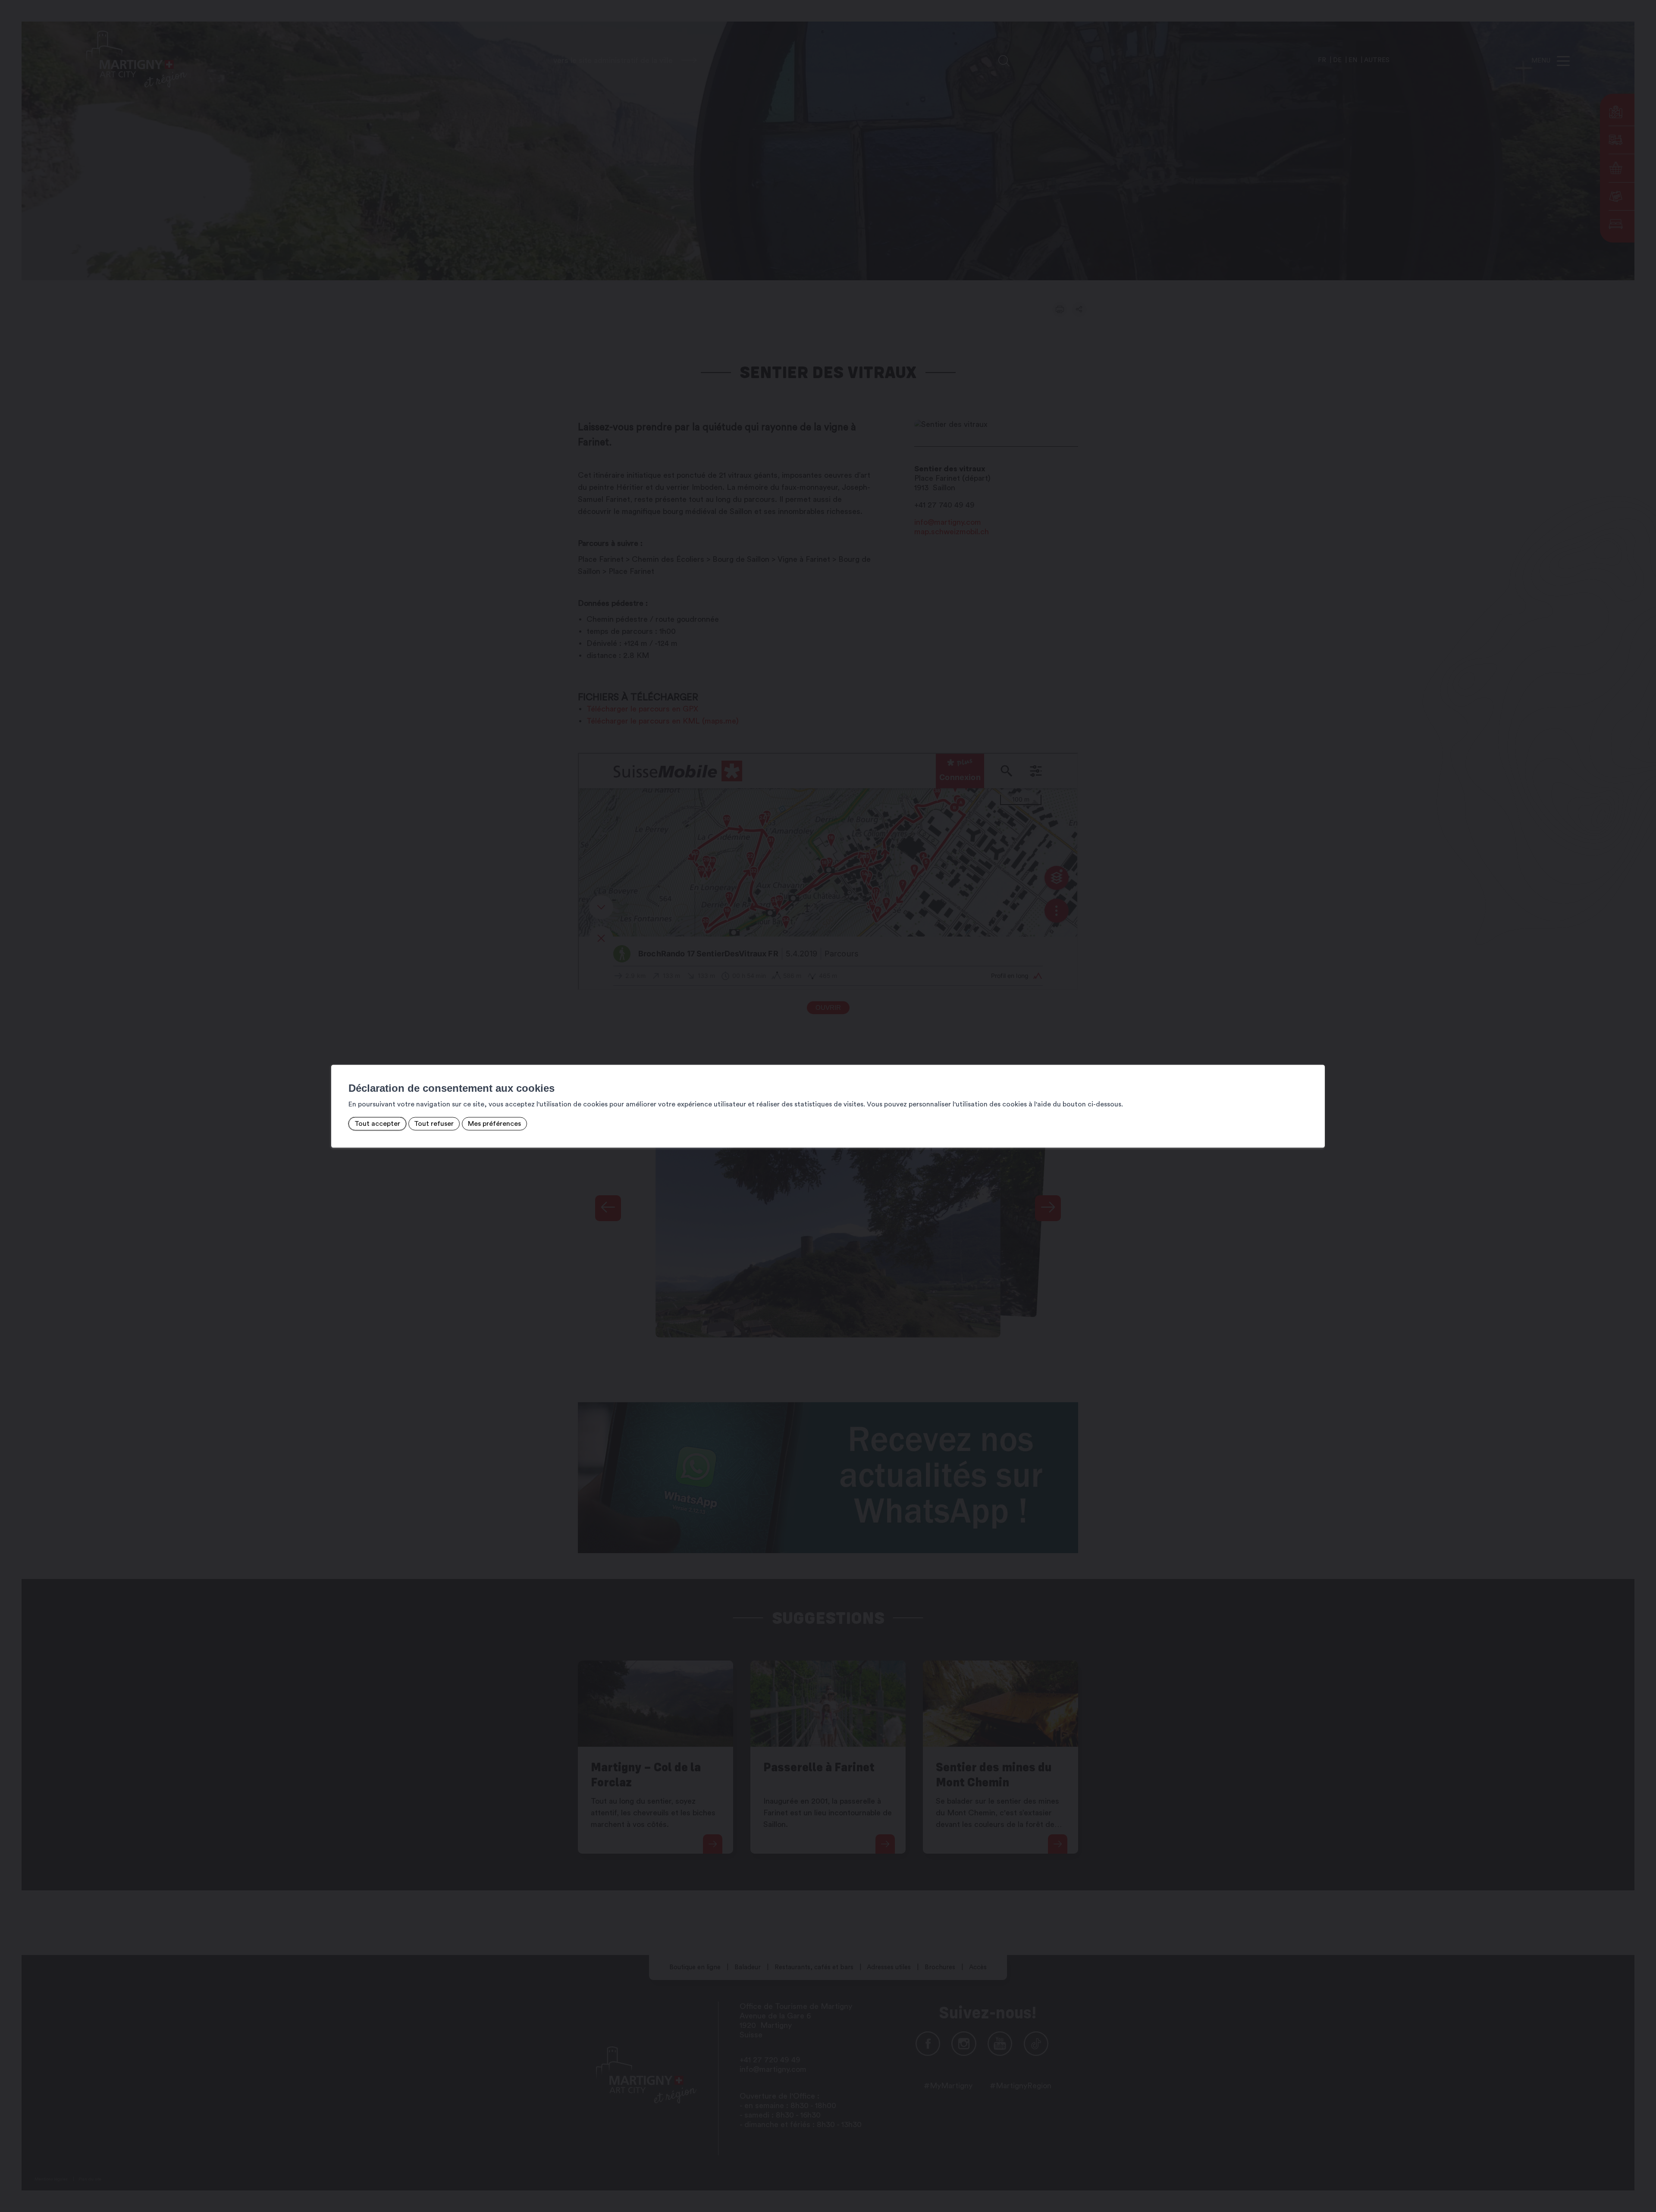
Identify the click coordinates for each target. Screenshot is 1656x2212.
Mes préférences (494, 1124)
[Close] (1317, 1056)
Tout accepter (377, 1124)
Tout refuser (434, 1124)
